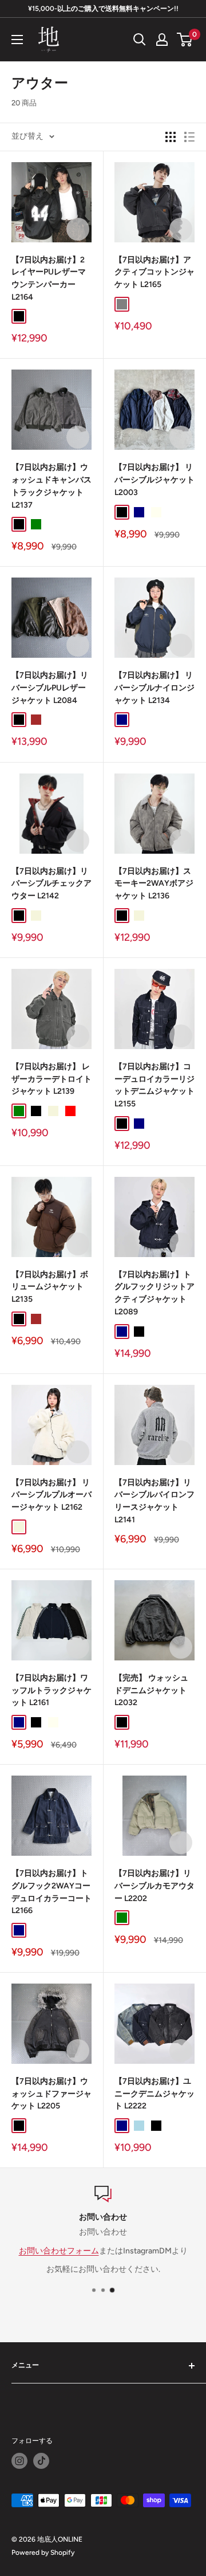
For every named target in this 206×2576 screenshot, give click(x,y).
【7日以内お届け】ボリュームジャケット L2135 (50, 1287)
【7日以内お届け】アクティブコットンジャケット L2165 (154, 272)
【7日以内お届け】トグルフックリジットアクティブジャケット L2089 (154, 1293)
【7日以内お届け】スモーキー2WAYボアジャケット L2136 (154, 883)
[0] (185, 40)
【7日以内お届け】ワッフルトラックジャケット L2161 (51, 1690)
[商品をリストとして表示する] (189, 137)
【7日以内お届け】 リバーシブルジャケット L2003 (154, 480)
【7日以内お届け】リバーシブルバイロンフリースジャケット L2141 (154, 1501)
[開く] (140, 40)
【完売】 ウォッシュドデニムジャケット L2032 (151, 1690)
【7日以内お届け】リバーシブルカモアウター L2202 (154, 1886)
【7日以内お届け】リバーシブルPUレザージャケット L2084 (50, 688)
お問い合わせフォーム (59, 2251)
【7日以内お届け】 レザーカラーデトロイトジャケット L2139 (51, 1079)
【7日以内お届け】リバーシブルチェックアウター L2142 (51, 883)
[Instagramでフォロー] (19, 2461)
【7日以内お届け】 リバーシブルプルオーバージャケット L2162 (51, 1495)
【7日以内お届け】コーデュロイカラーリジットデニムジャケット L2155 (154, 1085)
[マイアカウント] (162, 40)
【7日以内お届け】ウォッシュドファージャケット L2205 (51, 2094)
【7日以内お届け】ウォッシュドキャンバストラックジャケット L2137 (51, 486)
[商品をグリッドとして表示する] (171, 137)
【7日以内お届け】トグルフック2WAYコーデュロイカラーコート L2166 (51, 1892)
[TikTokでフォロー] (41, 2461)
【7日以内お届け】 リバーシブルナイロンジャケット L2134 (154, 688)
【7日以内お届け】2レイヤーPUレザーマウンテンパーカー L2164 (49, 278)
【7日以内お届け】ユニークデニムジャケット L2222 (154, 2094)
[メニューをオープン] (17, 40)
